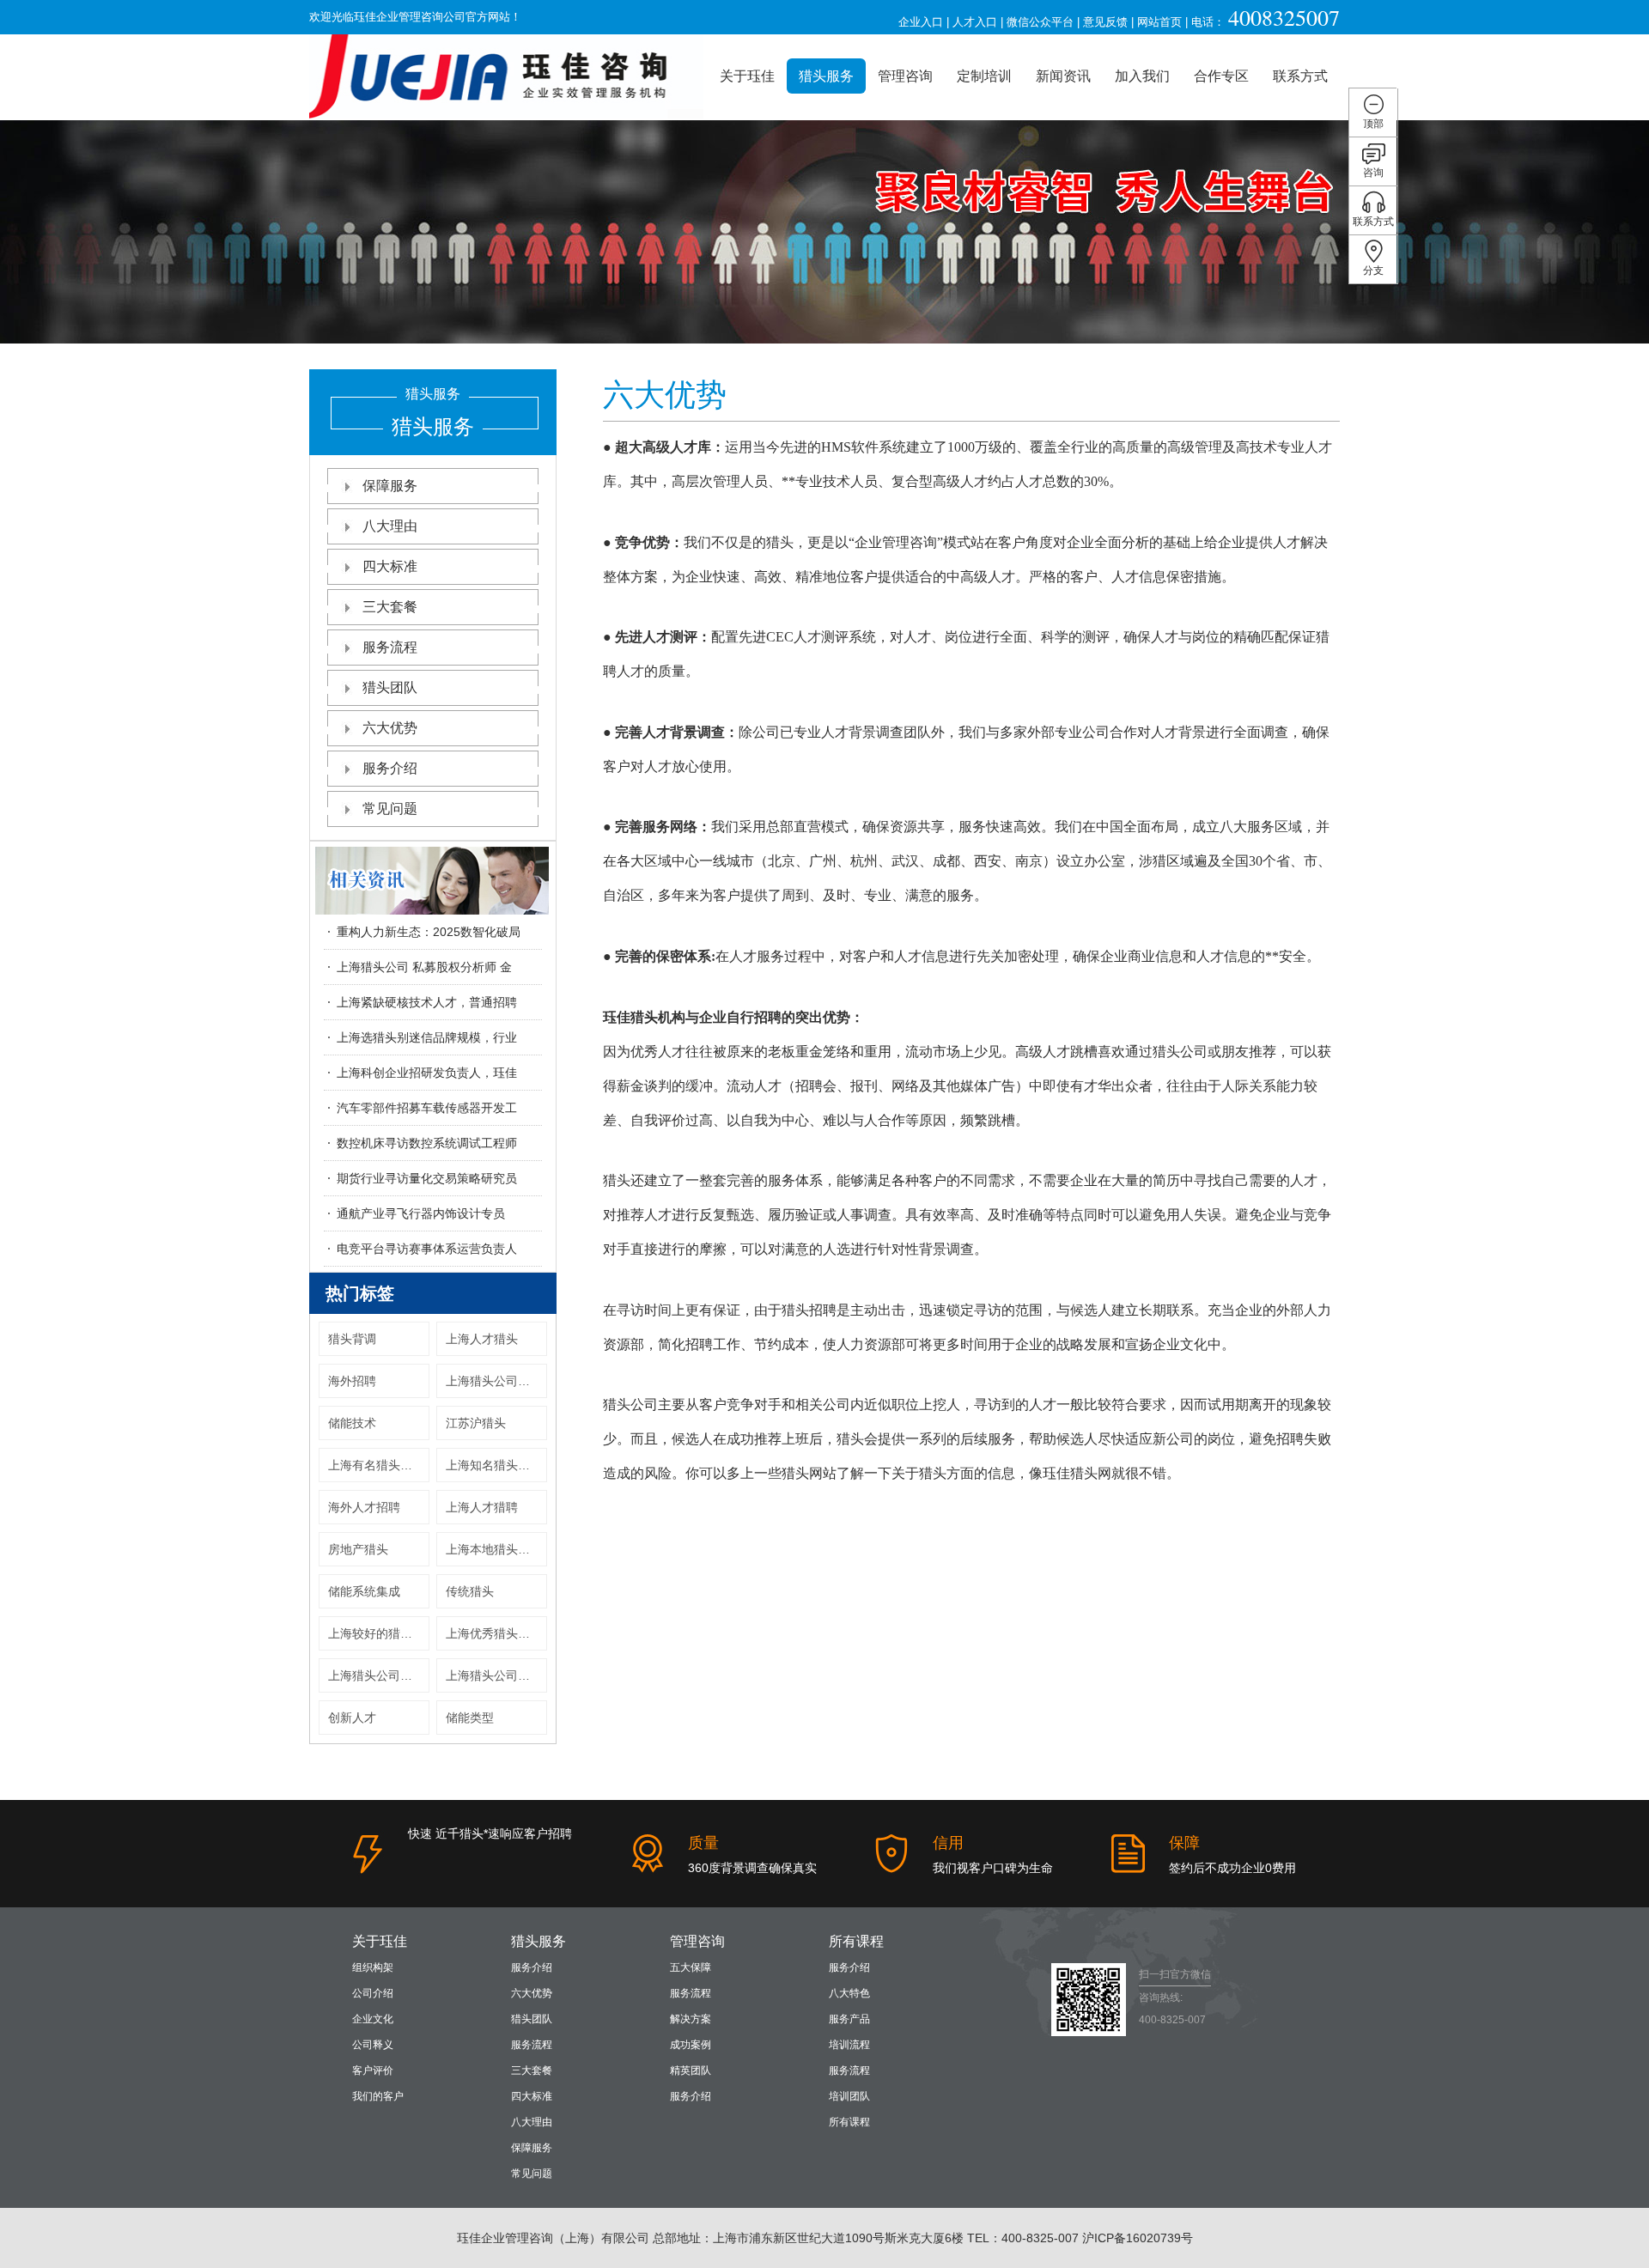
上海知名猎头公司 (494, 1465)
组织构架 (373, 1967)
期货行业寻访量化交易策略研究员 (427, 1178)
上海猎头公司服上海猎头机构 (379, 1675)
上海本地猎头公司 (494, 1549)
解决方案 (691, 2019)
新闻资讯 (1063, 76)
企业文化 (373, 2019)
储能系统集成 (364, 1591)
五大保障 (691, 1967)
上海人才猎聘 (482, 1507)
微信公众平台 (1040, 22)
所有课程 (856, 1941)
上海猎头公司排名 (494, 1675)
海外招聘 (352, 1381)
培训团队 (849, 2096)
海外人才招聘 (364, 1507)
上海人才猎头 (482, 1339)
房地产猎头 (358, 1549)
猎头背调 (352, 1339)
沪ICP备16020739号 (1138, 2238)
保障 (1184, 1843)
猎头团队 (390, 687)
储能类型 (470, 1718)
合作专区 (1221, 76)
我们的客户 (378, 2096)
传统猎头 (470, 1591)
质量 (703, 1843)
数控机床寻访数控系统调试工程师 (427, 1143)
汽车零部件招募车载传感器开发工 (427, 1108)
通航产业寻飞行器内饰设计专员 (421, 1213)
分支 (1373, 271)
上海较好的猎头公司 (379, 1633)
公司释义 (373, 2045)
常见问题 (390, 809)
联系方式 (1300, 76)
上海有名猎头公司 (376, 1465)
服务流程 (390, 647)
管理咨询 (905, 76)
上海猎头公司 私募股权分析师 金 (424, 967)
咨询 (1373, 173)
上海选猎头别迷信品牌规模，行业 (427, 1037)
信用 (948, 1843)
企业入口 (921, 22)
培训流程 (849, 2045)
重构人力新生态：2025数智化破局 (429, 932)
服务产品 (849, 2019)
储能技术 (352, 1423)
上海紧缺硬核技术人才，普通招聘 (427, 1002)
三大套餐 (390, 607)
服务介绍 (390, 768)
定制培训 (984, 76)
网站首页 (1159, 22)
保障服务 (390, 486)
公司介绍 (373, 1993)
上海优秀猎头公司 (494, 1633)
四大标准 (390, 566)
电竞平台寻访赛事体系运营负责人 (427, 1249)
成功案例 (691, 2045)
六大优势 (390, 728)
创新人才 (352, 1718)
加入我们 (1142, 76)
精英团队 (691, 2070)
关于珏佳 (747, 76)
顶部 (1373, 124)
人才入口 (975, 22)
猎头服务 (826, 76)
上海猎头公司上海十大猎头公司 (496, 1381)
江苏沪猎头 (476, 1423)
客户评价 (373, 2070)
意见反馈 (1105, 22)
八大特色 (849, 1993)
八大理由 (390, 526)
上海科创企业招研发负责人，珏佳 (427, 1073)
